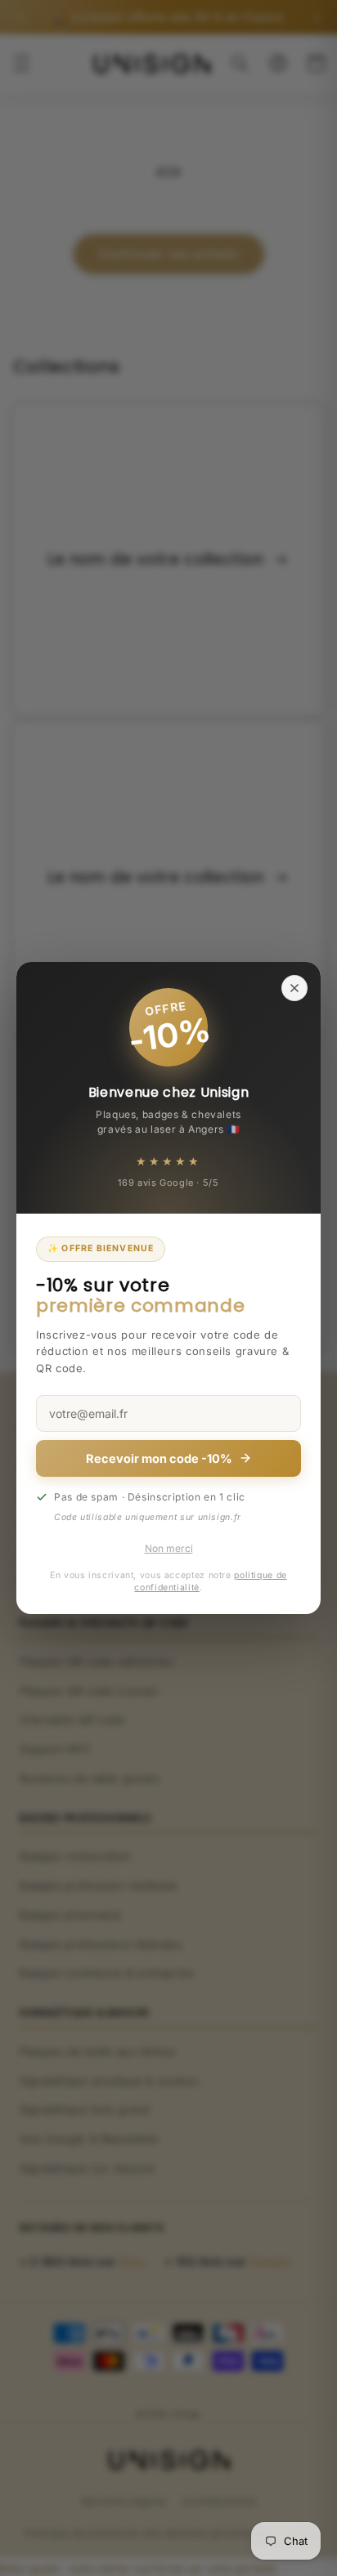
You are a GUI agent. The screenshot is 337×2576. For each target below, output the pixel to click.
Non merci (169, 1548)
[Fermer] (294, 988)
